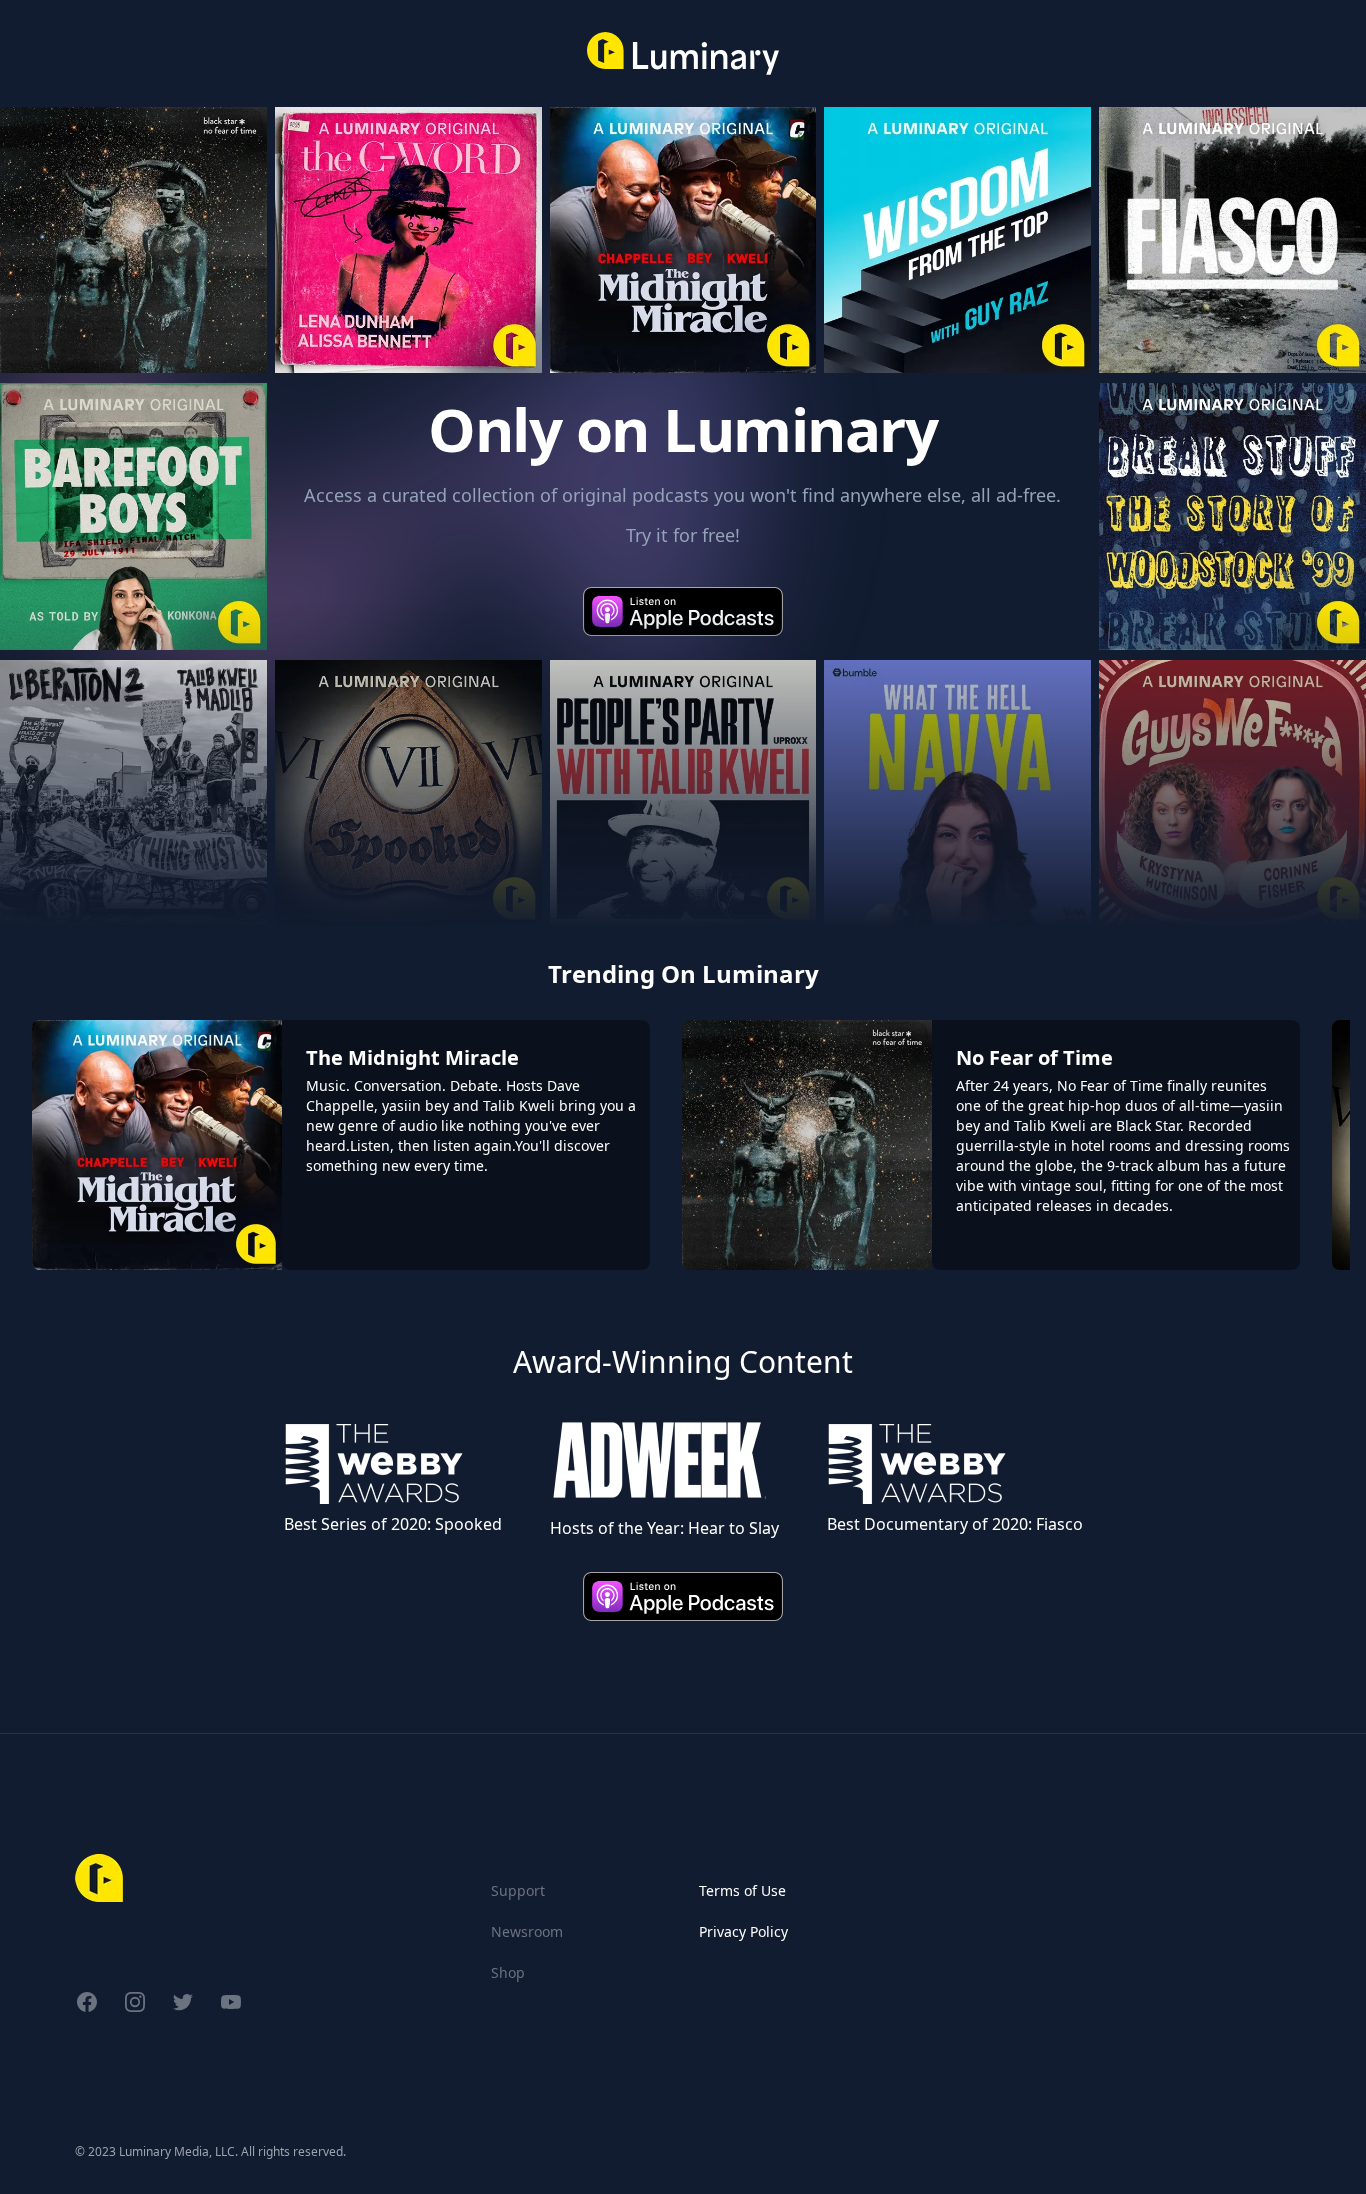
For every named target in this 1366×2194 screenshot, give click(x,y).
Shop (508, 1972)
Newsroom (527, 1931)
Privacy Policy (743, 1931)
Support (518, 1890)
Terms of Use (742, 1890)
